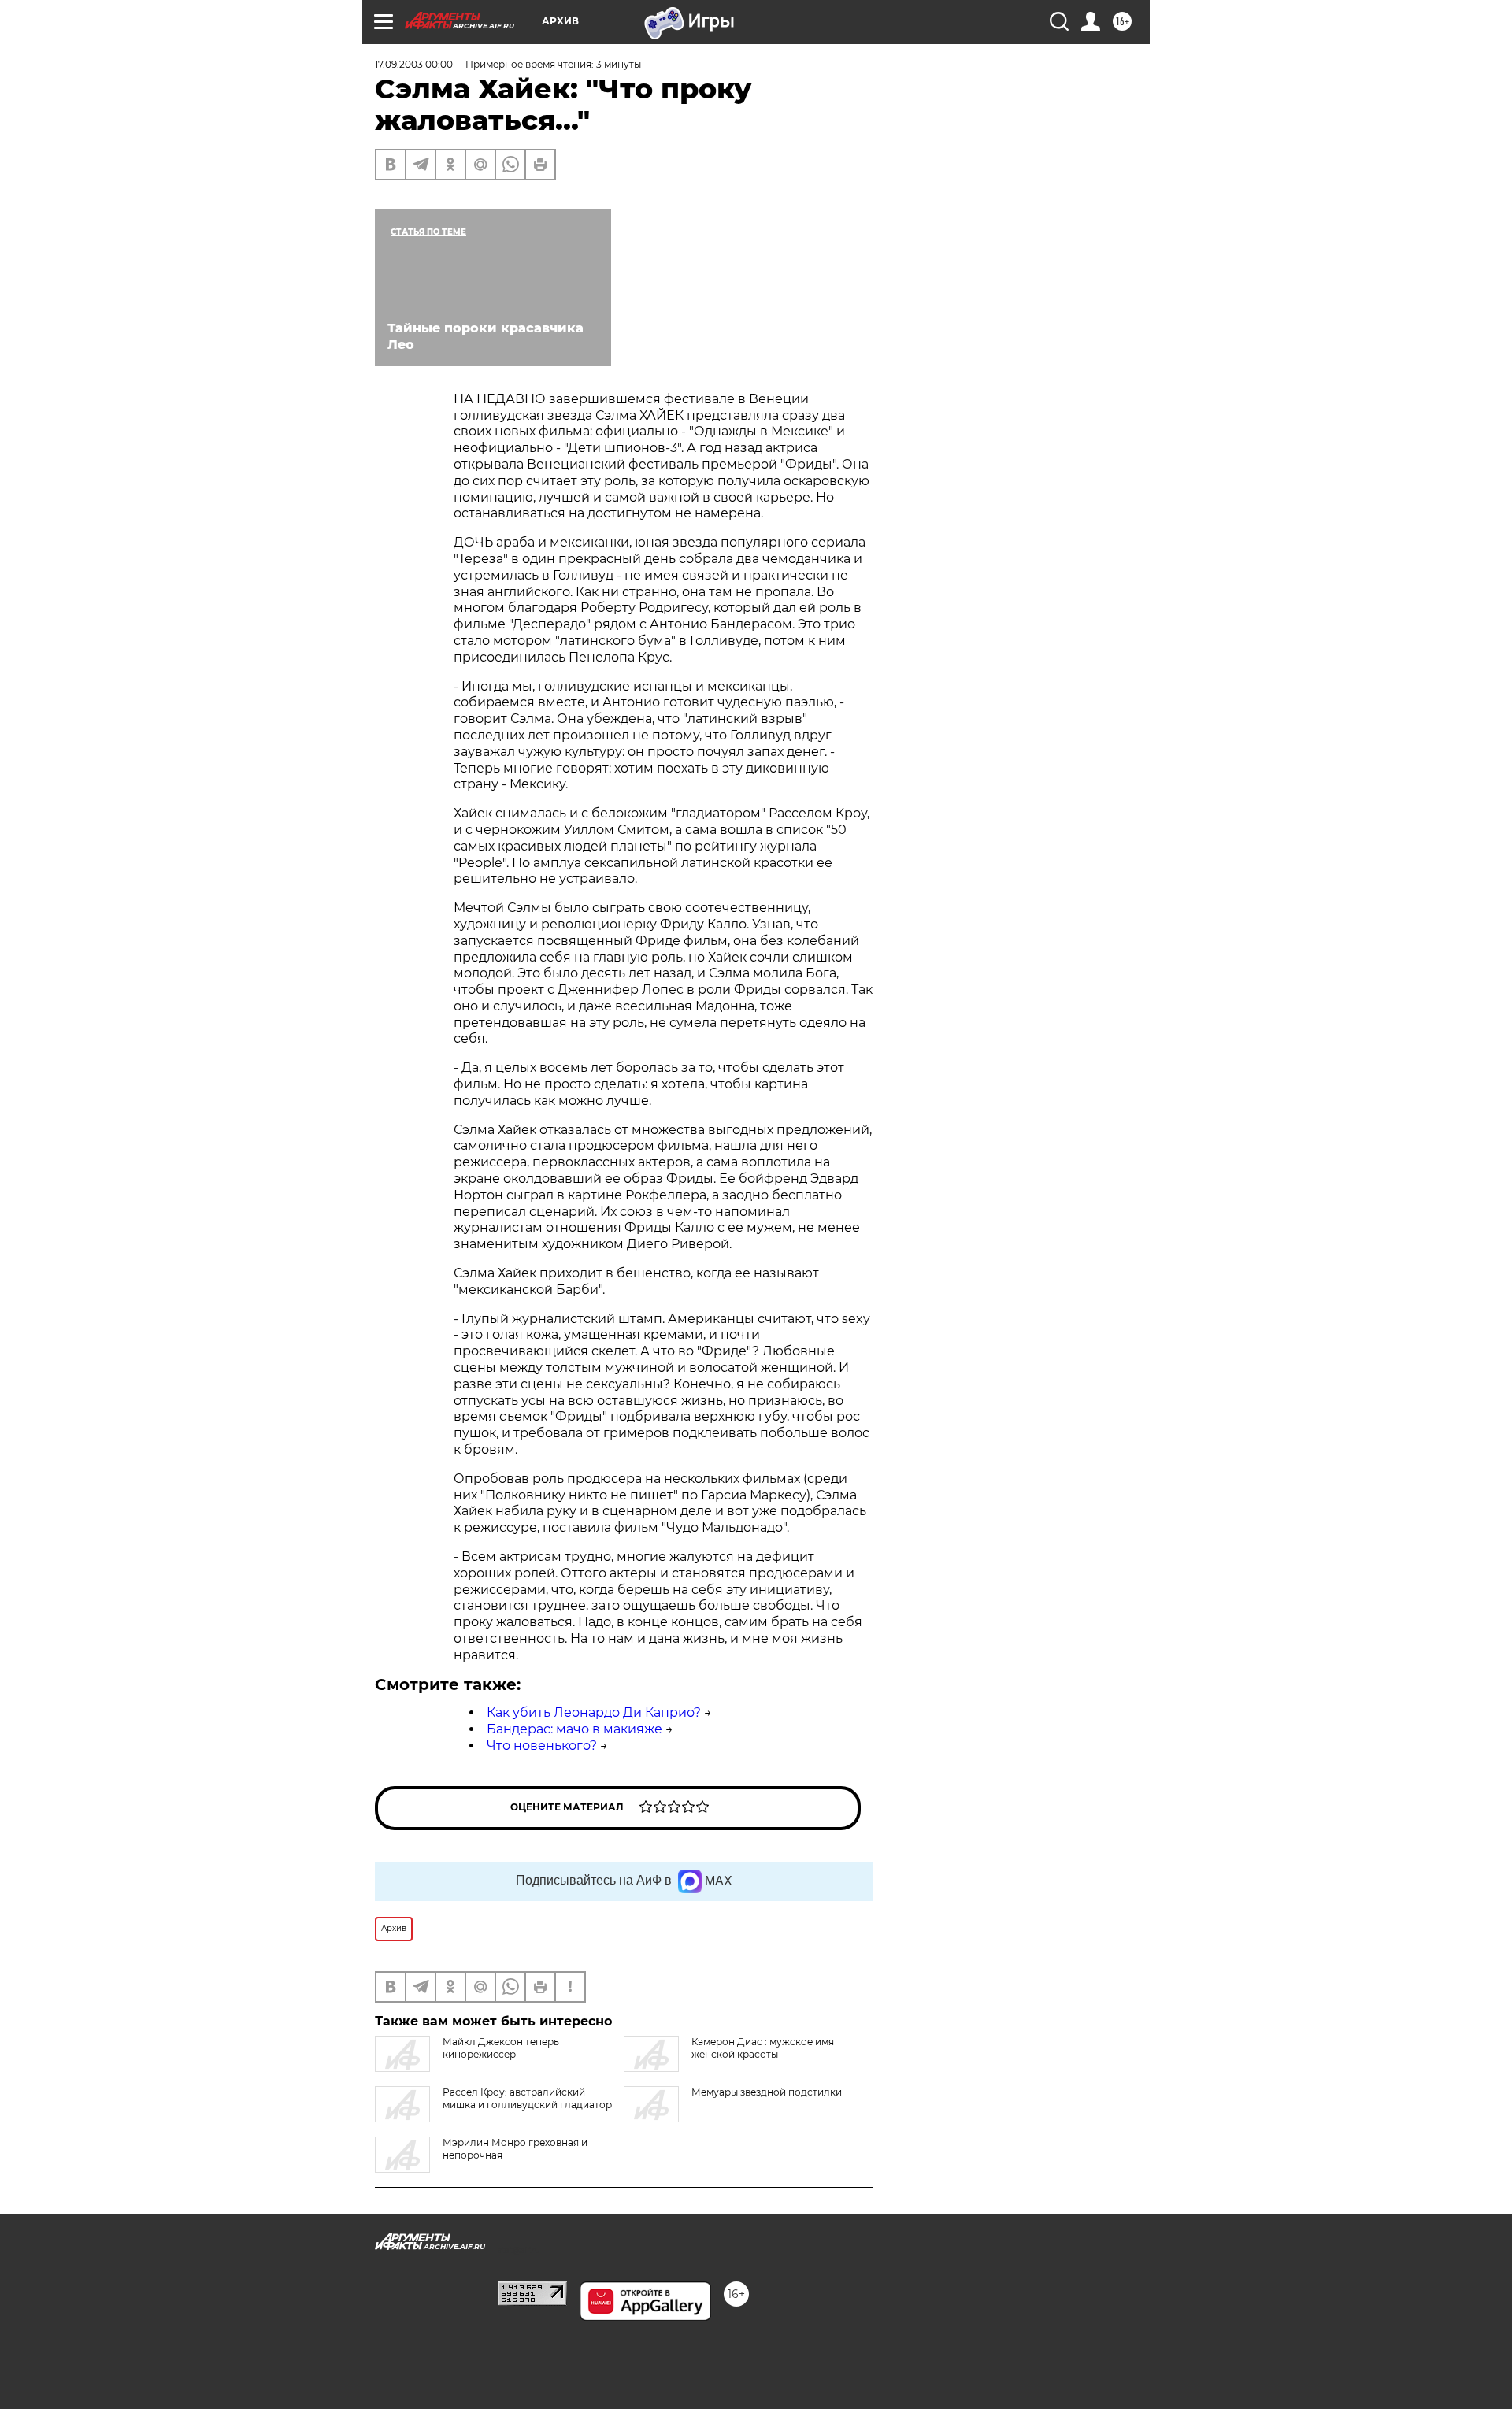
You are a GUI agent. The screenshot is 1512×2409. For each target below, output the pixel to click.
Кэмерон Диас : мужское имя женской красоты (763, 2048)
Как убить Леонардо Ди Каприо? (594, 1712)
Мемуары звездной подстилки (767, 2092)
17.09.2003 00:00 (414, 64)
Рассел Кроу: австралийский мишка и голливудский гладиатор (527, 2098)
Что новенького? (542, 1746)
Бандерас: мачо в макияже (574, 1729)
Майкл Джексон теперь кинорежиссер (501, 2048)
